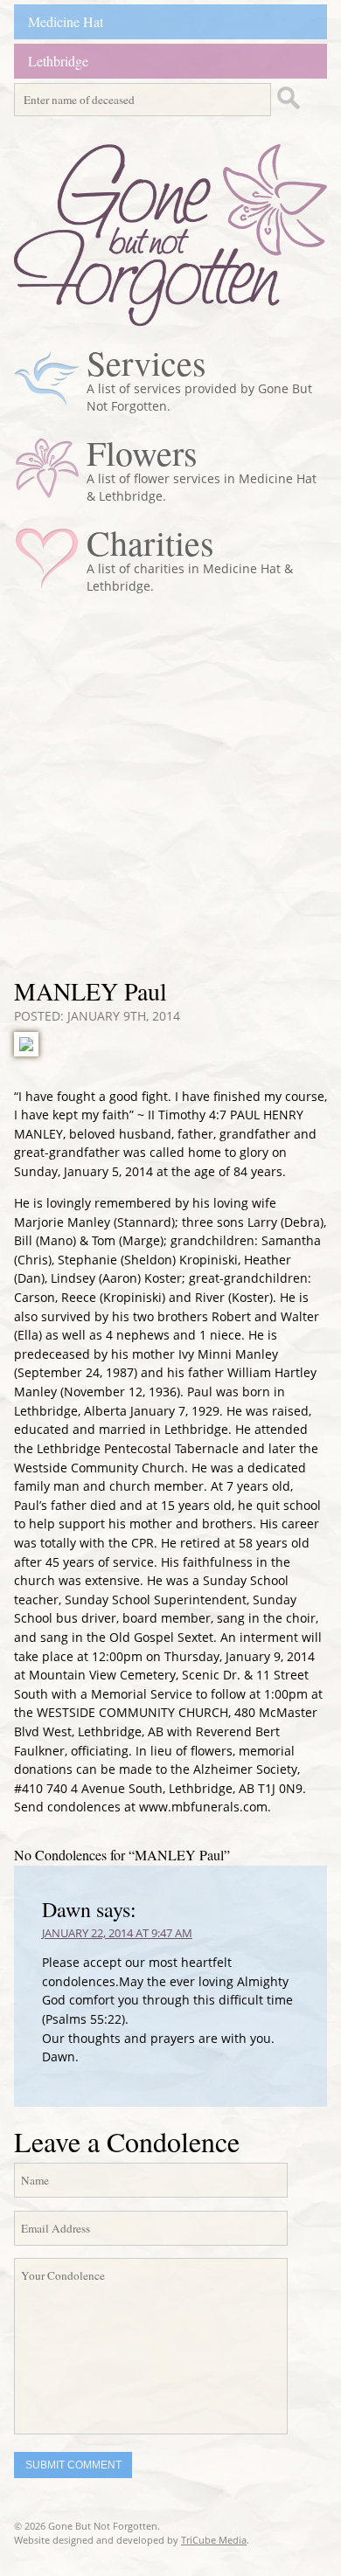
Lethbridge (58, 61)
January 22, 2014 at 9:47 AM (117, 1933)
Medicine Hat (66, 21)
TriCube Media (214, 2540)
